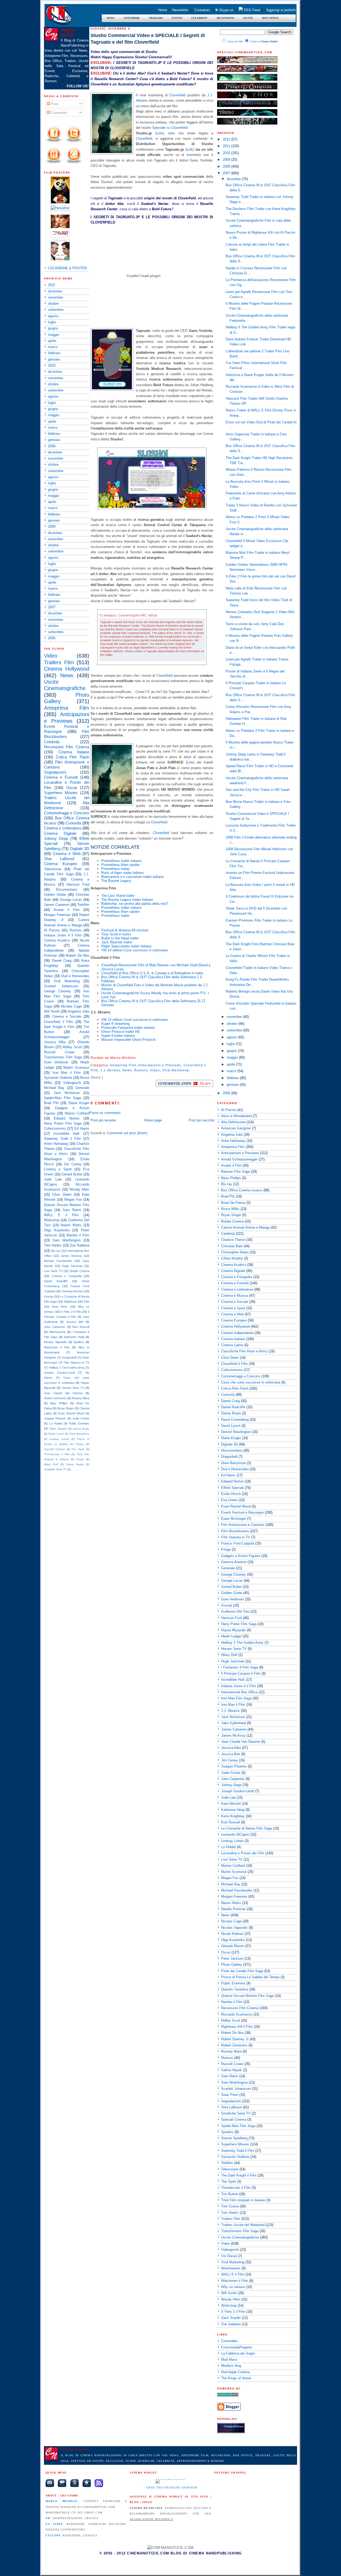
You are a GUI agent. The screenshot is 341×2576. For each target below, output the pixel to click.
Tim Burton (230, 2194)
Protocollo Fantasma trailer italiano (128, 1028)
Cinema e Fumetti (61, 777)
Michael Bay (54, 1088)
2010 (52, 366)
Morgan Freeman (57, 915)
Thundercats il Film (57, 1454)
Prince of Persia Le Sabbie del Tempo (250, 1977)
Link (160, 133)
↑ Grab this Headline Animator (170, 2488)
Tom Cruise (230, 2206)
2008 (52, 527)
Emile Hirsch (231, 1494)
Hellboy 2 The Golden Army (67, 1368)
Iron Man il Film (67, 1073)
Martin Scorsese (76, 1068)
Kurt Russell (81, 1327)
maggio (54, 335)
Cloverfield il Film (58, 1022)
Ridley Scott (72, 1047)
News (67, 675)
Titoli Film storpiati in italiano (243, 2200)
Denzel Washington (236, 1432)
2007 (52, 607)
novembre (56, 297)
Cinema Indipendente (237, 1333)
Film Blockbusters (235, 1531)
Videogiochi (72, 1083)
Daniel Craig (62, 961)
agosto (53, 316)
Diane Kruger (79, 1103)
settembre (56, 310)
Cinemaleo (229, 2341)
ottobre (53, 304)
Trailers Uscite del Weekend (243, 2225)
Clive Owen (62, 1194)
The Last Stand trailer (118, 896)
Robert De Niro (78, 955)
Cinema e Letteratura (62, 828)
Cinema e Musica (235, 1296)
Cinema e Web (67, 854)
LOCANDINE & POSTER (67, 268)
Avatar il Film (67, 910)
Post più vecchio (202, 1120)
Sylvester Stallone (58, 1078)
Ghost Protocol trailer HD (121, 1032)
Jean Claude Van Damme (63, 1393)
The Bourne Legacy (116, 881)
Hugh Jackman (72, 1266)
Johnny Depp (56, 838)
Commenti (58, 113)
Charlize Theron (233, 1240)
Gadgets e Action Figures (241, 1556)
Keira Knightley (233, 1816)
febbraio (54, 353)
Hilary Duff (51, 1464)
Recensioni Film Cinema (67, 747)
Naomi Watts (71, 1225)
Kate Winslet (231, 1804)
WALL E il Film (61, 1215)
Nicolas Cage (72, 1006)
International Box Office (239, 1692)
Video (51, 656)
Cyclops (53, 2535)
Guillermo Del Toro (235, 1611)
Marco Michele (62, 2501)
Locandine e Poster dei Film (243, 1853)
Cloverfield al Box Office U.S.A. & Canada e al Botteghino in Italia (152, 973)
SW (48, 2518)
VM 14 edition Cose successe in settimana (134, 950)
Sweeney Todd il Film (62, 1139)
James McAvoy (71, 1256)
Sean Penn (60, 1307)
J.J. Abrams (110, 1070)
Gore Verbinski (56, 1062)
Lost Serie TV (53, 1271)
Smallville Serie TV (55, 1469)
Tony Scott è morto (116, 934)
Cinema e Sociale (67, 1016)
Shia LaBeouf (59, 859)
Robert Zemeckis (55, 1398)
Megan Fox (73, 1200)
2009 (52, 446)
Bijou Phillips (59, 1403)
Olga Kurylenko (57, 1230)
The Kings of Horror (236, 2378)
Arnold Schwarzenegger (239, 1159)
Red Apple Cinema (235, 2372)
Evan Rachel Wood (71, 1413)
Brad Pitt (51, 1103)
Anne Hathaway (56, 1144)
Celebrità (52, 742)
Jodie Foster (81, 1418)
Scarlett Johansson (61, 986)
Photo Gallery (232, 1965)
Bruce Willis (230, 1209)
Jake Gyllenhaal (234, 1723)
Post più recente (103, 1120)
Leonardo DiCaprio (235, 1834)
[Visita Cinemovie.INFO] (184, 1086)
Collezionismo (55, 1128)
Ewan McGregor (234, 1519)
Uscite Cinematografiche (240, 2237)
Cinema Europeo (61, 864)
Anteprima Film (67, 708)
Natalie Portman (234, 1909)
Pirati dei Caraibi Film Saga (242, 1971)
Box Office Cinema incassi (242, 1190)
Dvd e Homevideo (75, 976)
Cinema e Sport (58, 1169)
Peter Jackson (232, 1958)
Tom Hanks (53, 1245)
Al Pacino (52, 930)
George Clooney (57, 991)
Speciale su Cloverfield (170, 128)
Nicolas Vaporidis (55, 1342)
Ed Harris (82, 1128)
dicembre (55, 291)
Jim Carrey (73, 1164)
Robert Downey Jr (235, 2039)
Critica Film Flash (72, 757)
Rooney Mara (80, 1398)
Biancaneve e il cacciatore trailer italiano (132, 877)
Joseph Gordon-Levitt (59, 1373)
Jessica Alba (55, 1042)
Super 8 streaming (115, 1024)
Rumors (76, 930)
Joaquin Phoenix (55, 1418)
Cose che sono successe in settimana (251, 1382)
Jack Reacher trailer (117, 942)
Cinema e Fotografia (67, 1276)
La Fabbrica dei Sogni (238, 2353)
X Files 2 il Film (71, 1312)
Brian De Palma (233, 1203)
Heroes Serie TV (73, 1388)
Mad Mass (229, 2360)
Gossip (49, 1297)
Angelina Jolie (78, 1011)
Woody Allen (79, 1189)
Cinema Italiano (74, 752)
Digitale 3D (80, 849)
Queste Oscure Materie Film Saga (247, 1996)
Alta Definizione (233, 1122)
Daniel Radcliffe (56, 1281)
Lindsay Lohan (59, 1439)
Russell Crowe (59, 1052)
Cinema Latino (232, 1345)
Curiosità (73, 823)
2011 (52, 285)
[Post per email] (137, 1058)
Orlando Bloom (233, 1946)
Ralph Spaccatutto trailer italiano (126, 946)
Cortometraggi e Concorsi (67, 813)
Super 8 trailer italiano (118, 1036)
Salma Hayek (75, 1464)
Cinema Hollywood (67, 669)
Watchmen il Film (57, 1347)
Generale (82, 1088)
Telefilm (83, 905)
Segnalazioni (55, 772)
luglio (52, 322)
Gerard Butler (72, 1174)
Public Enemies (79, 1423)
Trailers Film (59, 662)
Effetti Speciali (232, 1488)
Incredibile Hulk (67, 1134)
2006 (52, 638)
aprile (52, 341)
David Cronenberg (235, 1420)
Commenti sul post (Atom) (127, 1133)
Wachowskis (57, 1332)
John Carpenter (55, 1327)
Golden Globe (55, 895)
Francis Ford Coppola (238, 1543)
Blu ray (56, 1251)
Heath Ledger (231, 1636)
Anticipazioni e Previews (160, 1065)
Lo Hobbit (56, 1423)
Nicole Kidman (232, 1934)
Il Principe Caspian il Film (241, 1673)
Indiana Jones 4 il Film (63, 935)
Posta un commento (105, 1113)
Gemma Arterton (72, 1291)
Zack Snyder (231, 2318)
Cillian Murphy (58, 1429)
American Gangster (236, 1128)
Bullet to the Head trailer (120, 938)
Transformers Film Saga (63, 1057)
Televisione (53, 869)
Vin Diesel (229, 2256)
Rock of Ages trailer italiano (122, 873)
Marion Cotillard (77, 1113)
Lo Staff (54, 2524)
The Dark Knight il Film (239, 2175)
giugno (53, 328)
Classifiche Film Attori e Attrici (244, 1351)
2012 (227, 139)
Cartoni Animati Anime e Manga (245, 1227)
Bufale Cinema (80, 1271)
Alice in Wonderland (236, 1116)
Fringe (80, 1459)
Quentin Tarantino (235, 1989)
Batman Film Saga (236, 1172)
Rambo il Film (78, 1235)
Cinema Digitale (60, 833)
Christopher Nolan (235, 1252)
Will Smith (52, 1011)
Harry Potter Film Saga (63, 1123)
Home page (153, 1120)
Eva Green (229, 1500)
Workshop (52, 1220)
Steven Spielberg (234, 2138)
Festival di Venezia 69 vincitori (125, 930)
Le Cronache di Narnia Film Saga (247, 1828)
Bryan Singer (66, 1408)
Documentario (67, 889)
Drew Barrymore (79, 1434)
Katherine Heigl (74, 1337)
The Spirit (78, 1449)
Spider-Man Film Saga (62, 1098)
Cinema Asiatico (57, 940)
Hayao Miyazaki (234, 1630)
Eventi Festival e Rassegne (242, 1512)
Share (96, 1078)
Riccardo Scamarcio (237, 2014)
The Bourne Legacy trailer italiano (127, 900)
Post (54, 104)
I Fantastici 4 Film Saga (240, 1667)
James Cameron (57, 905)
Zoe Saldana (80, 1245)
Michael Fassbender (58, 1261)
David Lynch (56, 1434)
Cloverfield (177, 95)
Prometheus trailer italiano (121, 861)
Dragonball (69, 1357)
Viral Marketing (66, 981)
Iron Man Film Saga (236, 1698)
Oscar (72, 788)
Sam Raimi (72, 1210)
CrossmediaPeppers (237, 2347)
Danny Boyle (81, 1429)
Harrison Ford (78, 884)
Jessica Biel (75, 1322)
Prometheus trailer (115, 869)
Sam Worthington (67, 1240)
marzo (53, 347)
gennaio (54, 359)
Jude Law (53, 1179)
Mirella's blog (231, 2366)
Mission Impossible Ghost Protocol (128, 1040)
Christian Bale (232, 1246)
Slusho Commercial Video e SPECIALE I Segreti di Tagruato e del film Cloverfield (148, 39)
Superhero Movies (61, 793)
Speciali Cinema (54, 1449)
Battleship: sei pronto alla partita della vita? (135, 904)
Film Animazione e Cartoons (243, 1525)
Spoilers (79, 1342)
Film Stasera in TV (76, 1363)
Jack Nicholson (67, 1093)
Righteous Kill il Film (77, 1302)
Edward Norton (67, 1118)
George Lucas (71, 900)
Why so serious (233, 2287)
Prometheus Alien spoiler (120, 865)
